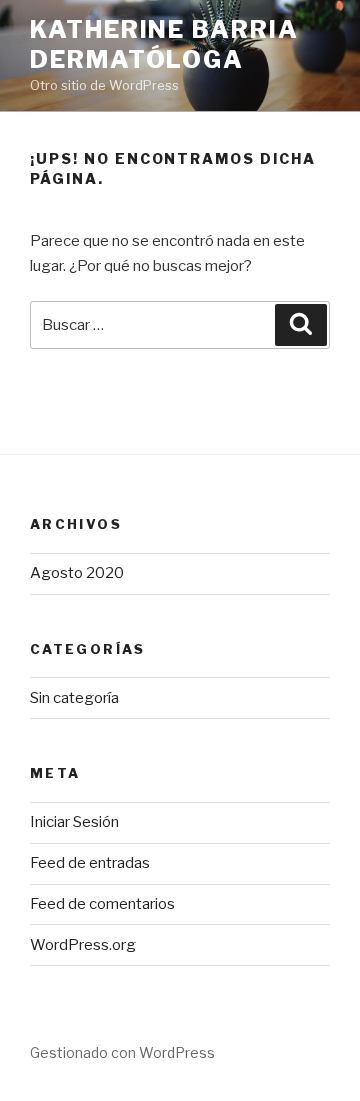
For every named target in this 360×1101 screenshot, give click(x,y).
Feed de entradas (90, 863)
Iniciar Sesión (74, 822)
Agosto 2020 (77, 573)
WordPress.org (83, 945)
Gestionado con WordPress (122, 1052)
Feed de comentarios (102, 904)
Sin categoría (74, 698)
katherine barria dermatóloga (164, 44)
